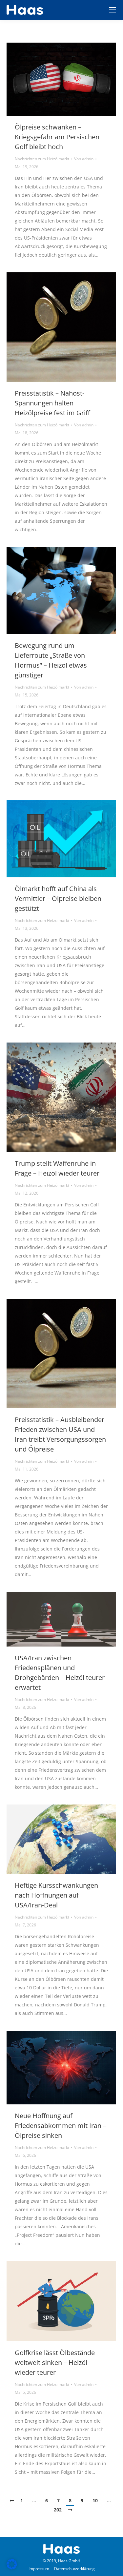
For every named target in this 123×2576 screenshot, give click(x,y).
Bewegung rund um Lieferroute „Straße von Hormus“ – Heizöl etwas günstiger (51, 660)
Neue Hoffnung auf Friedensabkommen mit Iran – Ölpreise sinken (61, 2126)
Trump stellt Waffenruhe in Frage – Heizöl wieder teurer (57, 1168)
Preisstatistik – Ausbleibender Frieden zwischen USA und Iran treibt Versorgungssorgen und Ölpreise (60, 1434)
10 (95, 2500)
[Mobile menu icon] (113, 10)
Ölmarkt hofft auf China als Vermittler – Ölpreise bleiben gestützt (58, 898)
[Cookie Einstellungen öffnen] (12, 2568)
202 (58, 2510)
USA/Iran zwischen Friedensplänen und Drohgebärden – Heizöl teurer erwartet (60, 1673)
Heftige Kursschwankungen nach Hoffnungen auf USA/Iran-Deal (56, 1895)
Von (84, 159)
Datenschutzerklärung (74, 2569)
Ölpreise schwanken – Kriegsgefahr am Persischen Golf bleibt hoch (57, 137)
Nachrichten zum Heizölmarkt (42, 159)
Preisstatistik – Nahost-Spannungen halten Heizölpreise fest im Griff (52, 403)
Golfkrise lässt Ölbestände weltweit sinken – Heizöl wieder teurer (55, 2362)
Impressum (39, 2569)
